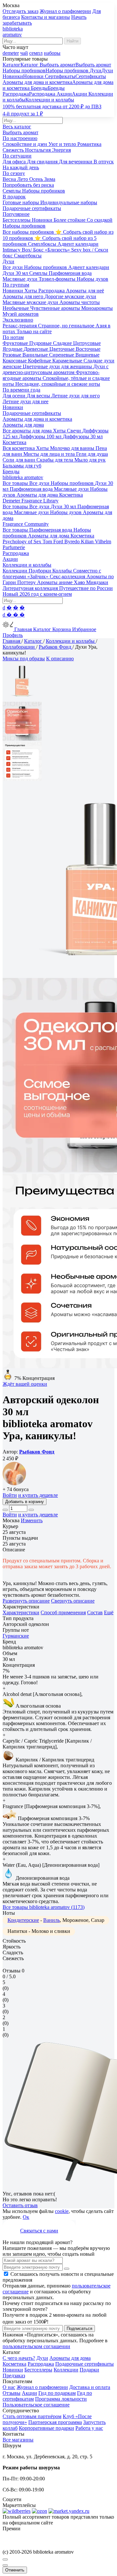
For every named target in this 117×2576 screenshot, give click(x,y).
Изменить (32, 1520)
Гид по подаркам (57, 2393)
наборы (52, 53)
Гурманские (16, 1636)
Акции (29, 2393)
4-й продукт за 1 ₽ (23, 114)
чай (24, 53)
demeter (11, 53)
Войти (10, 1495)
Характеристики (21, 1612)
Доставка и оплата (90, 2387)
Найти (72, 41)
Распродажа (41, 2364)
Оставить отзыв (20, 2205)
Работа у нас (89, 2428)
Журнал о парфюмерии (65, 11)
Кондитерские (23, 1920)
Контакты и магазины (45, 17)
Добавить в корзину (25, 1502)
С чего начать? (19, 2358)
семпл (36, 53)
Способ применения (63, 1612)
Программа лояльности (61, 2399)
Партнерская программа (55, 2422)
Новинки (13, 2370)
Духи (42, 2358)
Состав (95, 1612)
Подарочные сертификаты (84, 2364)
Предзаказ (14, 2376)
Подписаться (79, 2329)
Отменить (15, 2570)
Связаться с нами (39, 2231)
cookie (62, 2211)
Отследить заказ (20, 11)
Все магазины (18, 2440)
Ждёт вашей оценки (25, 1384)
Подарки (89, 2370)
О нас (9, 2387)
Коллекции (66, 2370)
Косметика (14, 2364)
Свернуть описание (73, 1601)
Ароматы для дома (70, 2358)
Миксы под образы (24, 659)
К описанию (60, 659)
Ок (26, 2217)
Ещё (109, 1612)
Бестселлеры (38, 2370)
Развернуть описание (26, 1601)
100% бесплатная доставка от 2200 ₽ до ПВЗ (52, 106)
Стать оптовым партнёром (32, 2416)
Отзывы (12, 2393)
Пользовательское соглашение (36, 2405)
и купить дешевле (38, 1495)
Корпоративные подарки (46, 2428)
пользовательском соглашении (36, 2346)
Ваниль (52, 1920)
